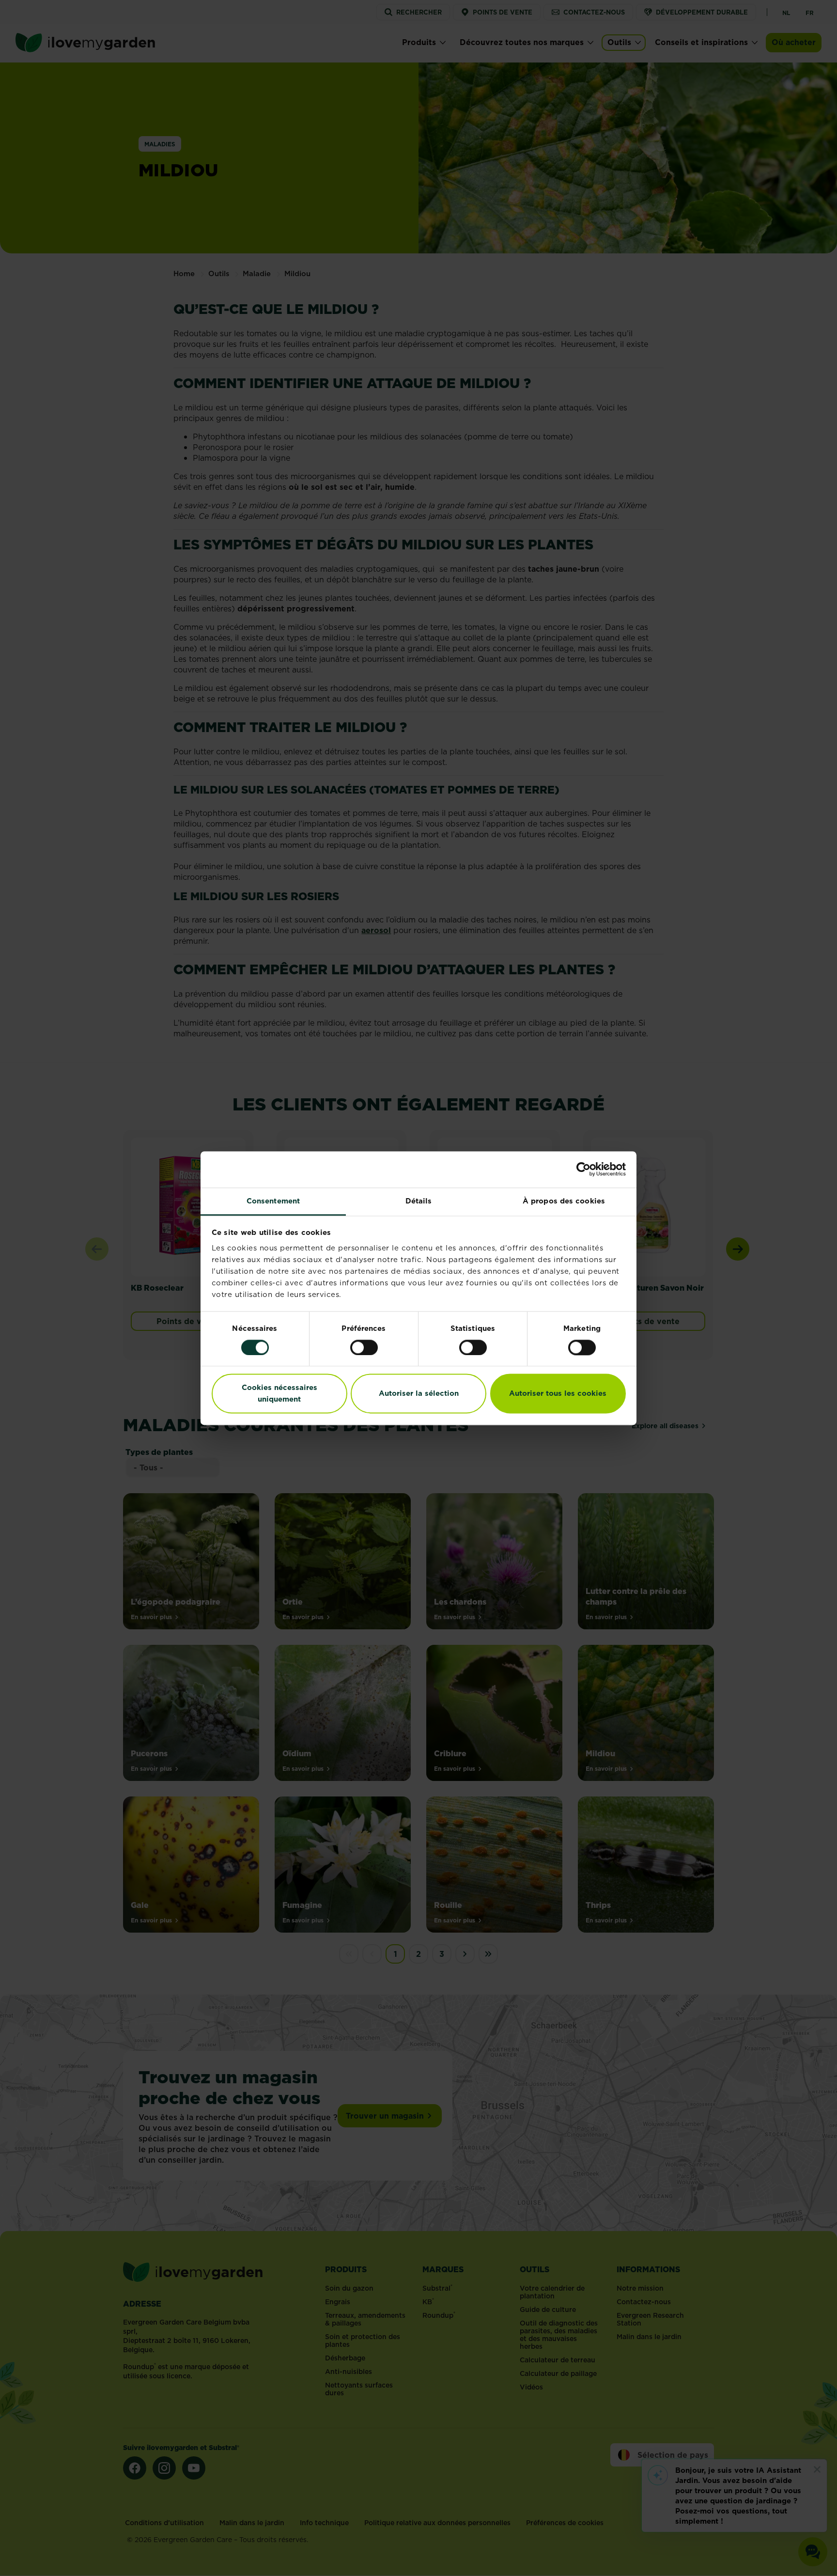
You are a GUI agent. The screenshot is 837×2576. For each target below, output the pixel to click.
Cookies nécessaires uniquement (279, 1394)
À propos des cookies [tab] (564, 1201)
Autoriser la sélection (419, 1394)
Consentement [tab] (273, 1201)
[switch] (364, 1347)
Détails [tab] (419, 1201)
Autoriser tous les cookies (558, 1394)
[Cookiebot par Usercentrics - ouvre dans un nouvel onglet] (583, 1169)
